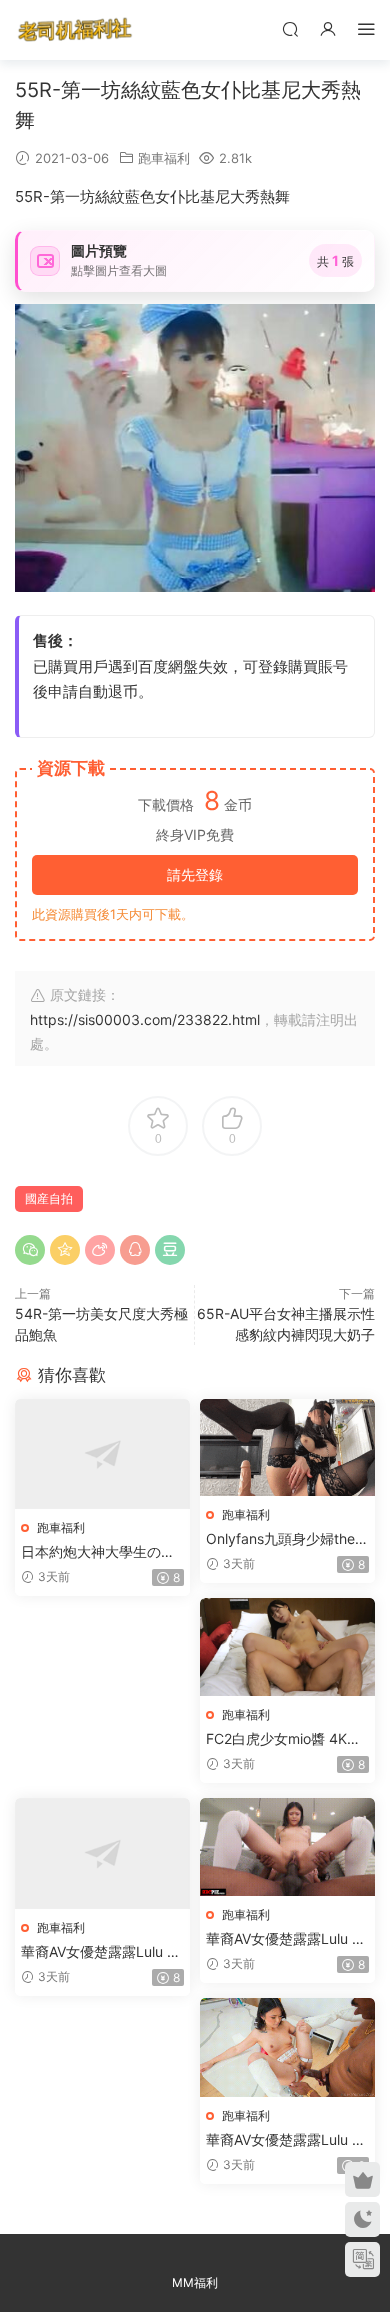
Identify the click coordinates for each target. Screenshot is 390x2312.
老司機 (75, 30)
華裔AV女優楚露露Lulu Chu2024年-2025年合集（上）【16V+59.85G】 (99, 1952)
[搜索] (290, 28)
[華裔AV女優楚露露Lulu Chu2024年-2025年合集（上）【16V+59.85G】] (102, 1853)
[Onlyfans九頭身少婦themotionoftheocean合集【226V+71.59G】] (287, 1447)
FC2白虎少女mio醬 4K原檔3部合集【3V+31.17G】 (287, 1739)
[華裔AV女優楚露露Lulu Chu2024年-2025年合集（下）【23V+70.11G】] (287, 2047)
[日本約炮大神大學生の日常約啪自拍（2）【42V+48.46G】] (102, 1454)
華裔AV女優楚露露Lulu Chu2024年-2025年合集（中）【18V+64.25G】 (284, 1939)
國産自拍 (49, 1198)
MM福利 (195, 2282)
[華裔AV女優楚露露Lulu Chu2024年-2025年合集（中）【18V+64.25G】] (287, 1847)
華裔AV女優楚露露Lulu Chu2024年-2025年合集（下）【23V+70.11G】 (284, 2140)
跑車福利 (164, 158)
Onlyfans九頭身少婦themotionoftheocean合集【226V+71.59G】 (286, 1539)
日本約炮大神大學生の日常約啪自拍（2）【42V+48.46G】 (102, 1552)
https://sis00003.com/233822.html (145, 1019)
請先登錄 (195, 874)
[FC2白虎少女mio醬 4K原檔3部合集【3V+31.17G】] (287, 1647)
